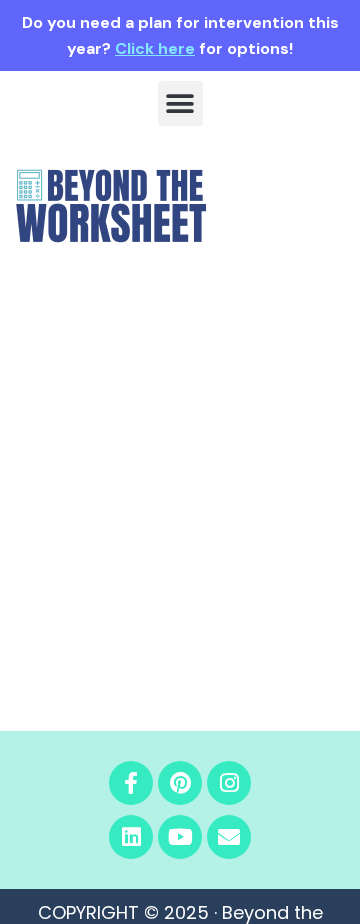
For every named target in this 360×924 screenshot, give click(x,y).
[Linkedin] (131, 837)
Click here (155, 48)
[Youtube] (180, 837)
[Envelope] (229, 837)
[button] (180, 103)
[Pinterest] (180, 783)
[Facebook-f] (131, 783)
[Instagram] (229, 783)
